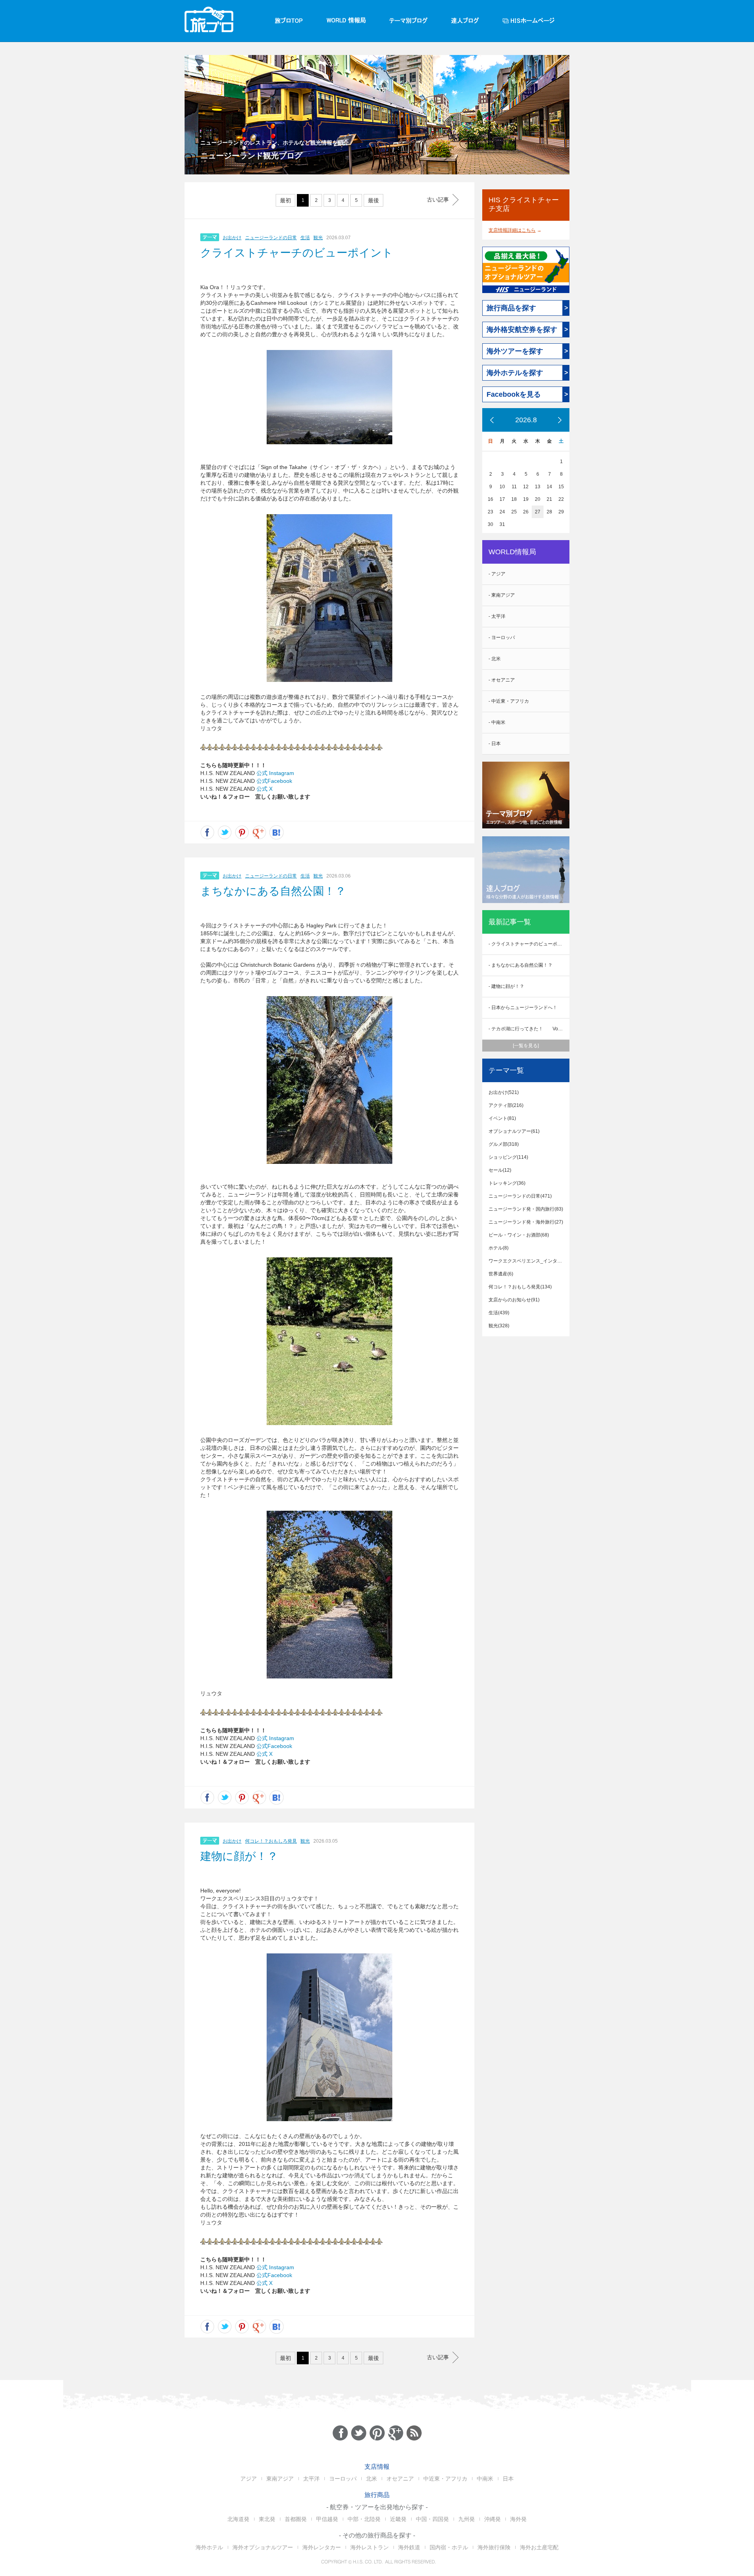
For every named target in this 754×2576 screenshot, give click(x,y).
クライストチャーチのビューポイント (297, 253)
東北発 (267, 2519)
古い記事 (438, 200)
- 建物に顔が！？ (506, 986)
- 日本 (495, 744)
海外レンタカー (322, 2547)
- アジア (497, 574)
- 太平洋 (497, 616)
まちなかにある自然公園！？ (273, 891)
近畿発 (398, 2519)
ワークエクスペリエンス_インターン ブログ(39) (529, 1261)
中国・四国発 (432, 2519)
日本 (508, 2479)
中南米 (485, 2479)
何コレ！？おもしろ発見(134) (520, 1287)
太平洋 (311, 2479)
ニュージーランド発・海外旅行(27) (526, 1222)
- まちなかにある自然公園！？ (521, 965)
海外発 (518, 2519)
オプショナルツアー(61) (514, 1131)
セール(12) (500, 1170)
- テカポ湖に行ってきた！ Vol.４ (527, 1029)
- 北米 (495, 659)
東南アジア (280, 2479)
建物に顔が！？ (239, 1856)
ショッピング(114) (508, 1157)
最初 (285, 200)
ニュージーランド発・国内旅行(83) (526, 1209)
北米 (372, 2479)
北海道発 (238, 2519)
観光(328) (499, 1326)
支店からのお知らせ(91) (514, 1300)
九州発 (467, 2519)
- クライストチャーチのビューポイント (529, 944)
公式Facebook (274, 781)
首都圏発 (296, 2519)
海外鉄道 (409, 2547)
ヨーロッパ (343, 2479)
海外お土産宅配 (539, 2547)
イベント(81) (502, 1118)
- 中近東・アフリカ (509, 701)
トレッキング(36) (507, 1183)
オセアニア (400, 2479)
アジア (249, 2479)
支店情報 (377, 2467)
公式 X (264, 789)
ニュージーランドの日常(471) (520, 1196)
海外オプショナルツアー (263, 2547)
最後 (373, 200)
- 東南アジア (502, 595)
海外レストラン (370, 2547)
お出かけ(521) (504, 1092)
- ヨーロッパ (502, 638)
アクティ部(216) (506, 1105)
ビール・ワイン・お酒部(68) (519, 1235)
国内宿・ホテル (449, 2547)
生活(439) (499, 1313)
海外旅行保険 (494, 2547)
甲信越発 (327, 2519)
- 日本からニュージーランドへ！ (523, 1008)
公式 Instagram (275, 773)
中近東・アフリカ (445, 2479)
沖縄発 (492, 2519)
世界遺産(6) (501, 1274)
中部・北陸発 (364, 2519)
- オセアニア (502, 680)
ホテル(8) (499, 1248)
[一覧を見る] (526, 1046)
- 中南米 (497, 722)
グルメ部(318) (504, 1144)
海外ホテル (209, 2547)
